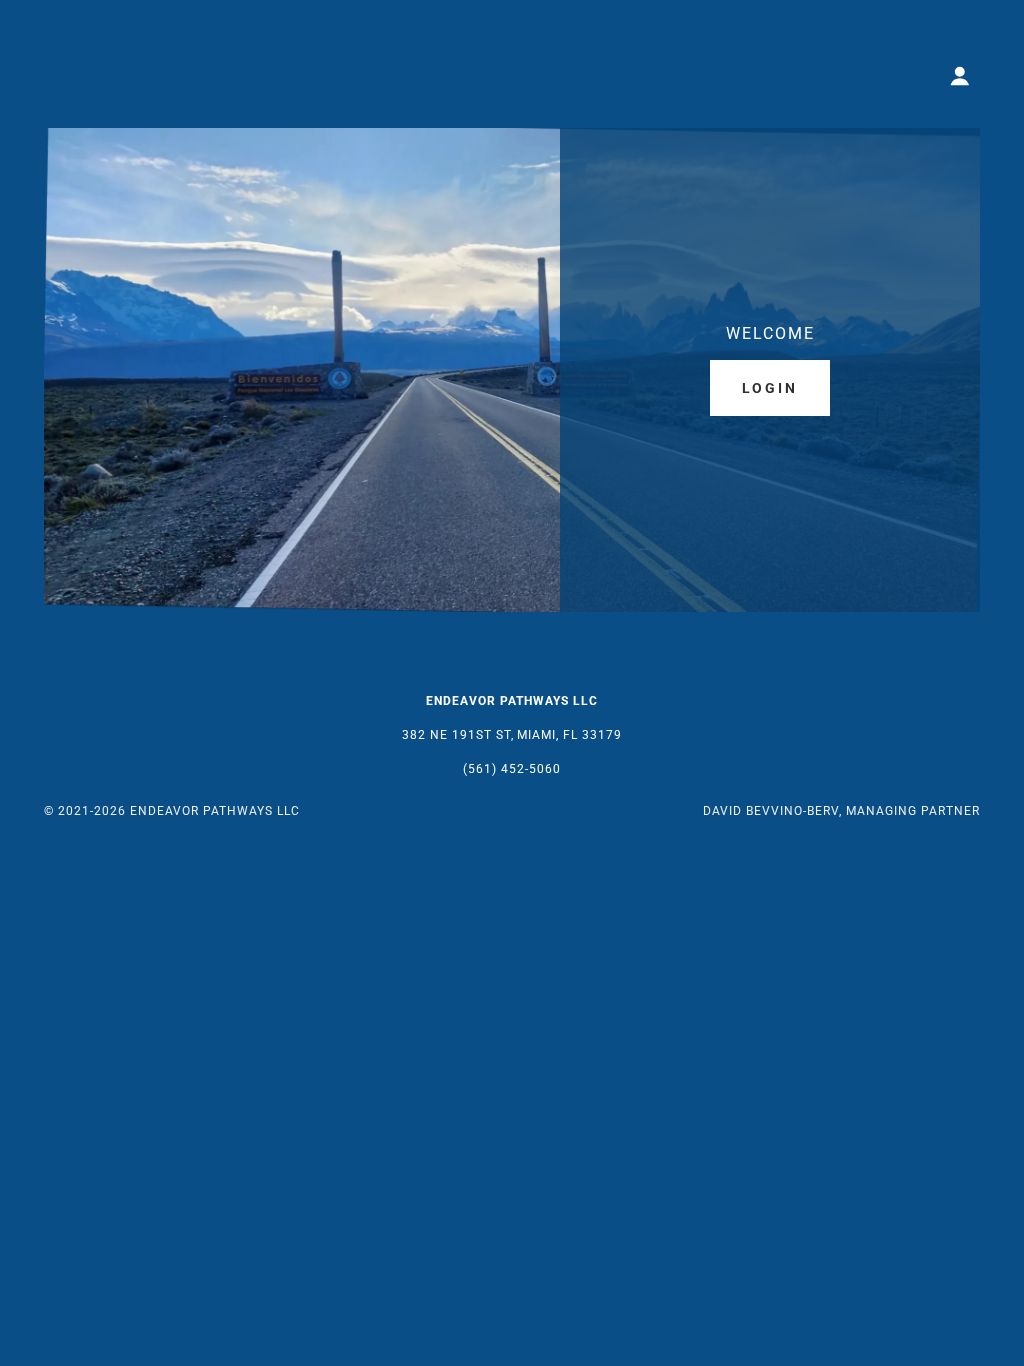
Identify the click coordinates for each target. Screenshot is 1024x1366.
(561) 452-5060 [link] (512, 769)
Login (770, 388)
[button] (960, 76)
